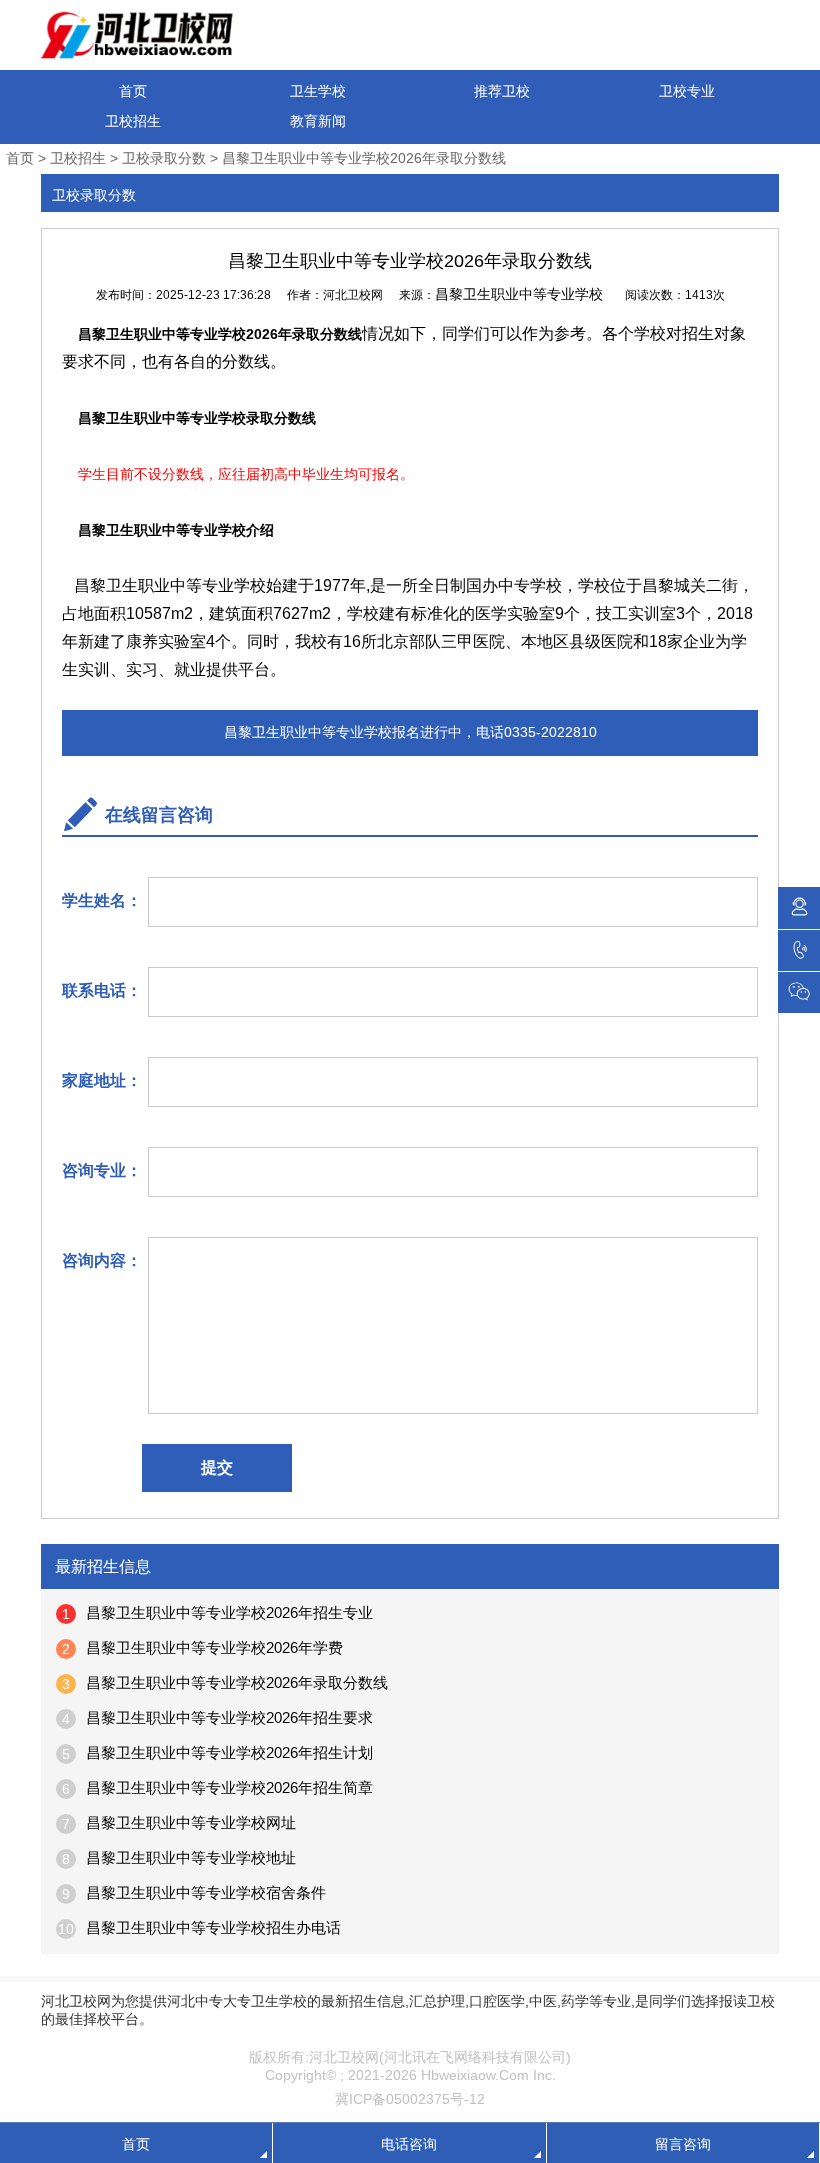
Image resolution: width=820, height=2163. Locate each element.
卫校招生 (133, 121)
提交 (217, 1467)
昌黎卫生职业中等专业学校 (519, 294)
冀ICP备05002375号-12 (410, 2099)
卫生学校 (318, 91)
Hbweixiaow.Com (475, 2075)
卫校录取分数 (164, 158)
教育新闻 (318, 121)
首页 (133, 91)
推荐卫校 (502, 91)
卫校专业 (687, 91)
